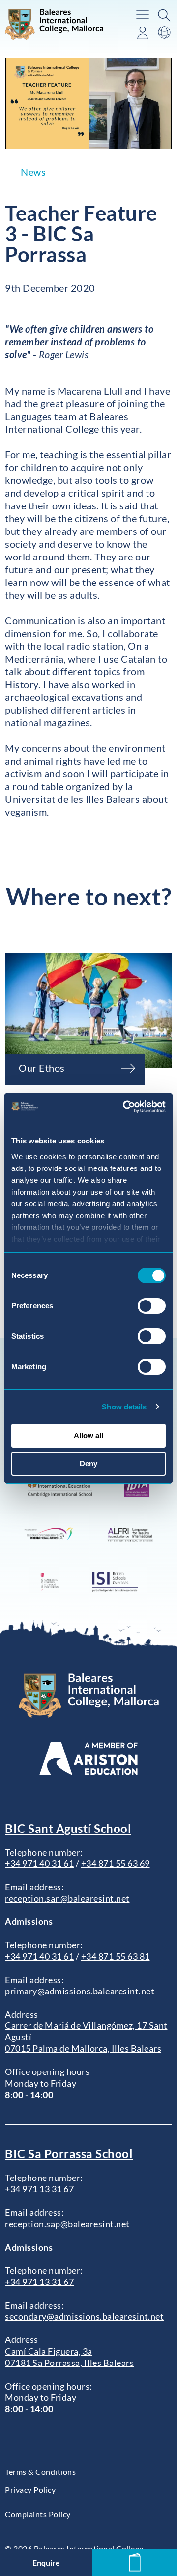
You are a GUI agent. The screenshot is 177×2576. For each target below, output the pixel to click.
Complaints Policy (38, 2514)
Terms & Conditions (40, 2472)
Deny (88, 1464)
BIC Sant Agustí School (68, 1828)
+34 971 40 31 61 (39, 1863)
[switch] (152, 1306)
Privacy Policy (30, 2489)
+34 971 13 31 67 (39, 2189)
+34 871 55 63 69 (116, 1863)
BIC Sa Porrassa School (69, 2154)
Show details (124, 1407)
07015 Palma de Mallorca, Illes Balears (83, 2048)
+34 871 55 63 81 (116, 1956)
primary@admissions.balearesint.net (80, 1991)
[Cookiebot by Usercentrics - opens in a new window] (125, 1107)
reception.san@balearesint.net (67, 1898)
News (33, 172)
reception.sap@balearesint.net (67, 2224)
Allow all (88, 1436)
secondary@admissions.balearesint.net (84, 2316)
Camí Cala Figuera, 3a (49, 2351)
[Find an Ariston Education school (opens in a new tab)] (88, 1759)
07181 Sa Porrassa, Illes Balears (69, 2363)
